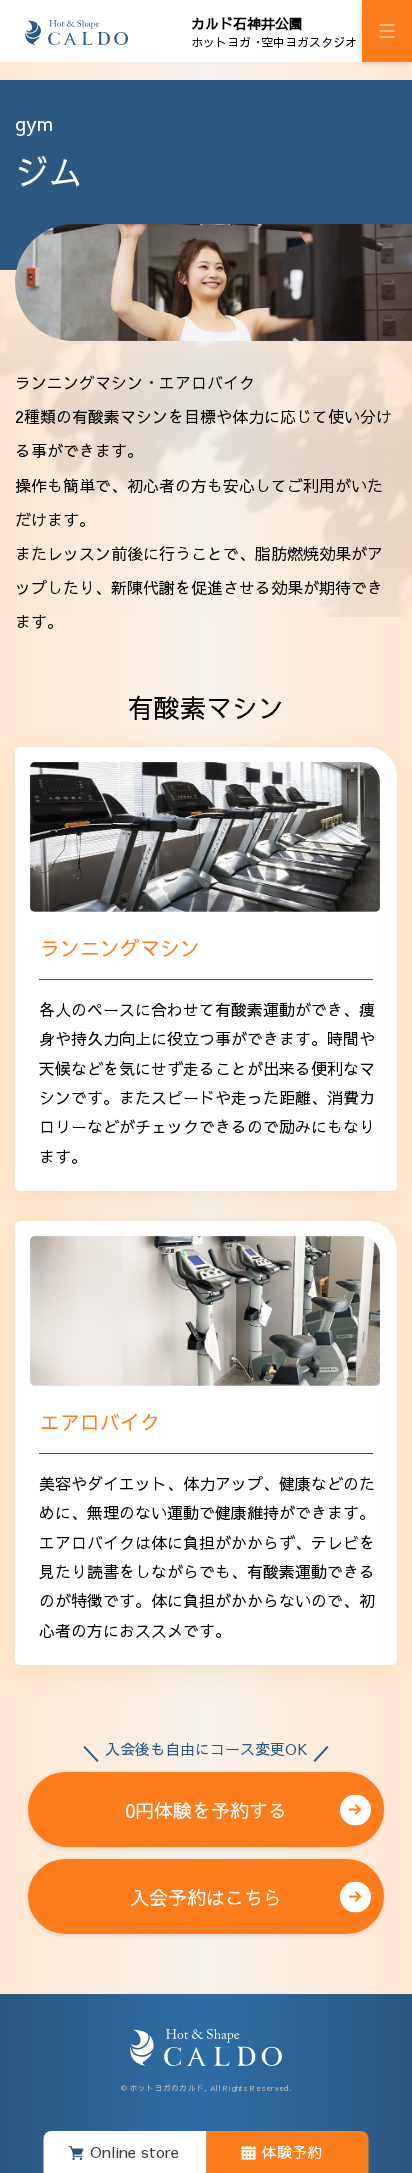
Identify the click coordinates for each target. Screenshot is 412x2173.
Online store (134, 2151)
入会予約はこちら (206, 1897)
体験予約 (292, 2151)
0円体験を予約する (206, 1797)
